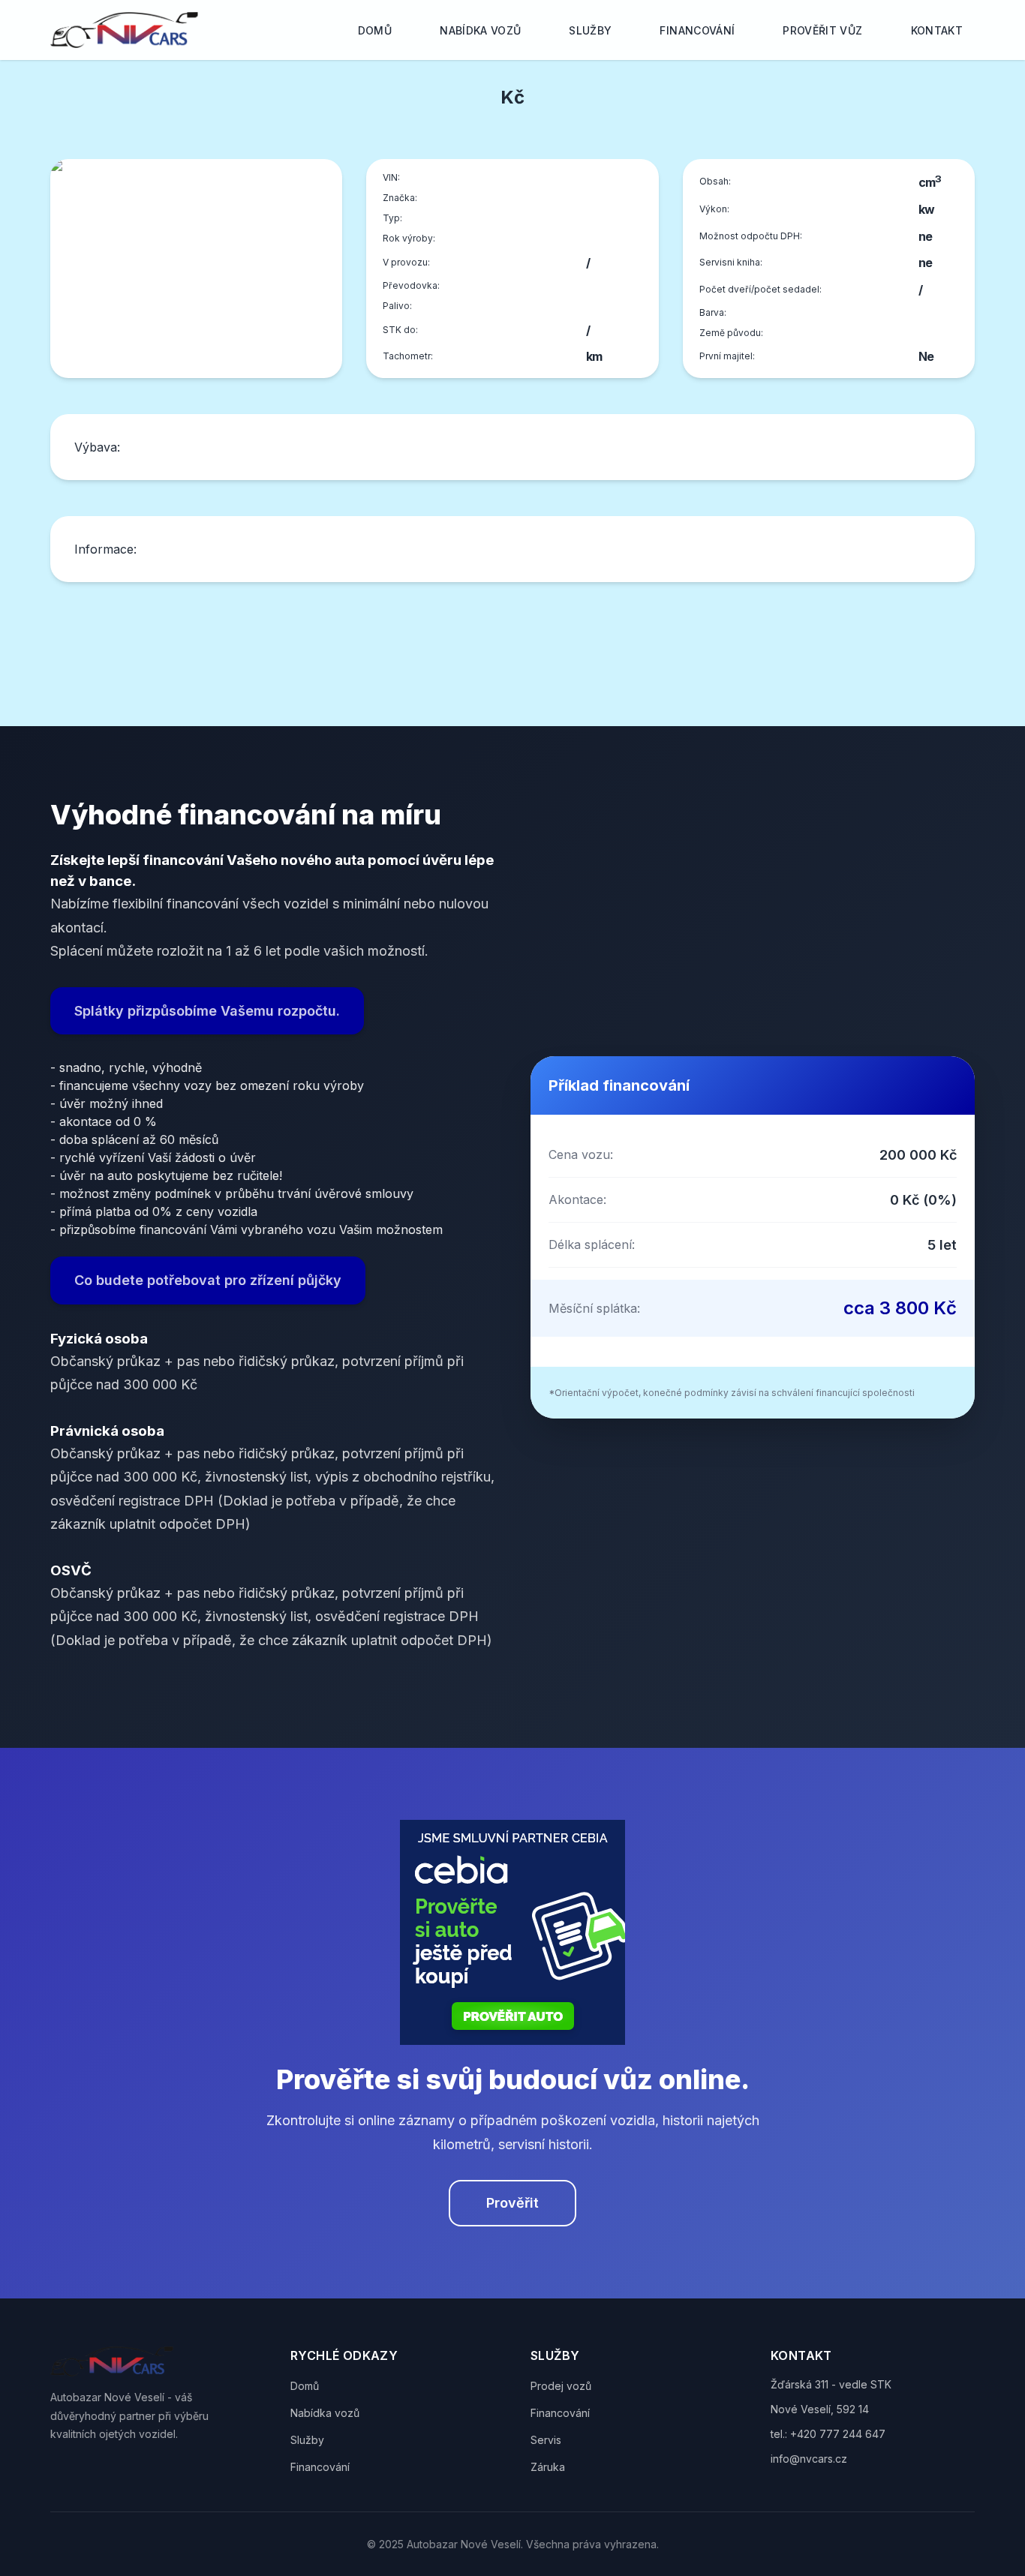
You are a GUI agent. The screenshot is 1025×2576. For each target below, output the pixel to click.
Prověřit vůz (822, 30)
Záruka (548, 2467)
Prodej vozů (561, 2386)
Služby (590, 30)
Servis (546, 2440)
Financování (697, 30)
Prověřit (512, 2203)
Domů (375, 30)
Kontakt (937, 30)
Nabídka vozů (480, 30)
